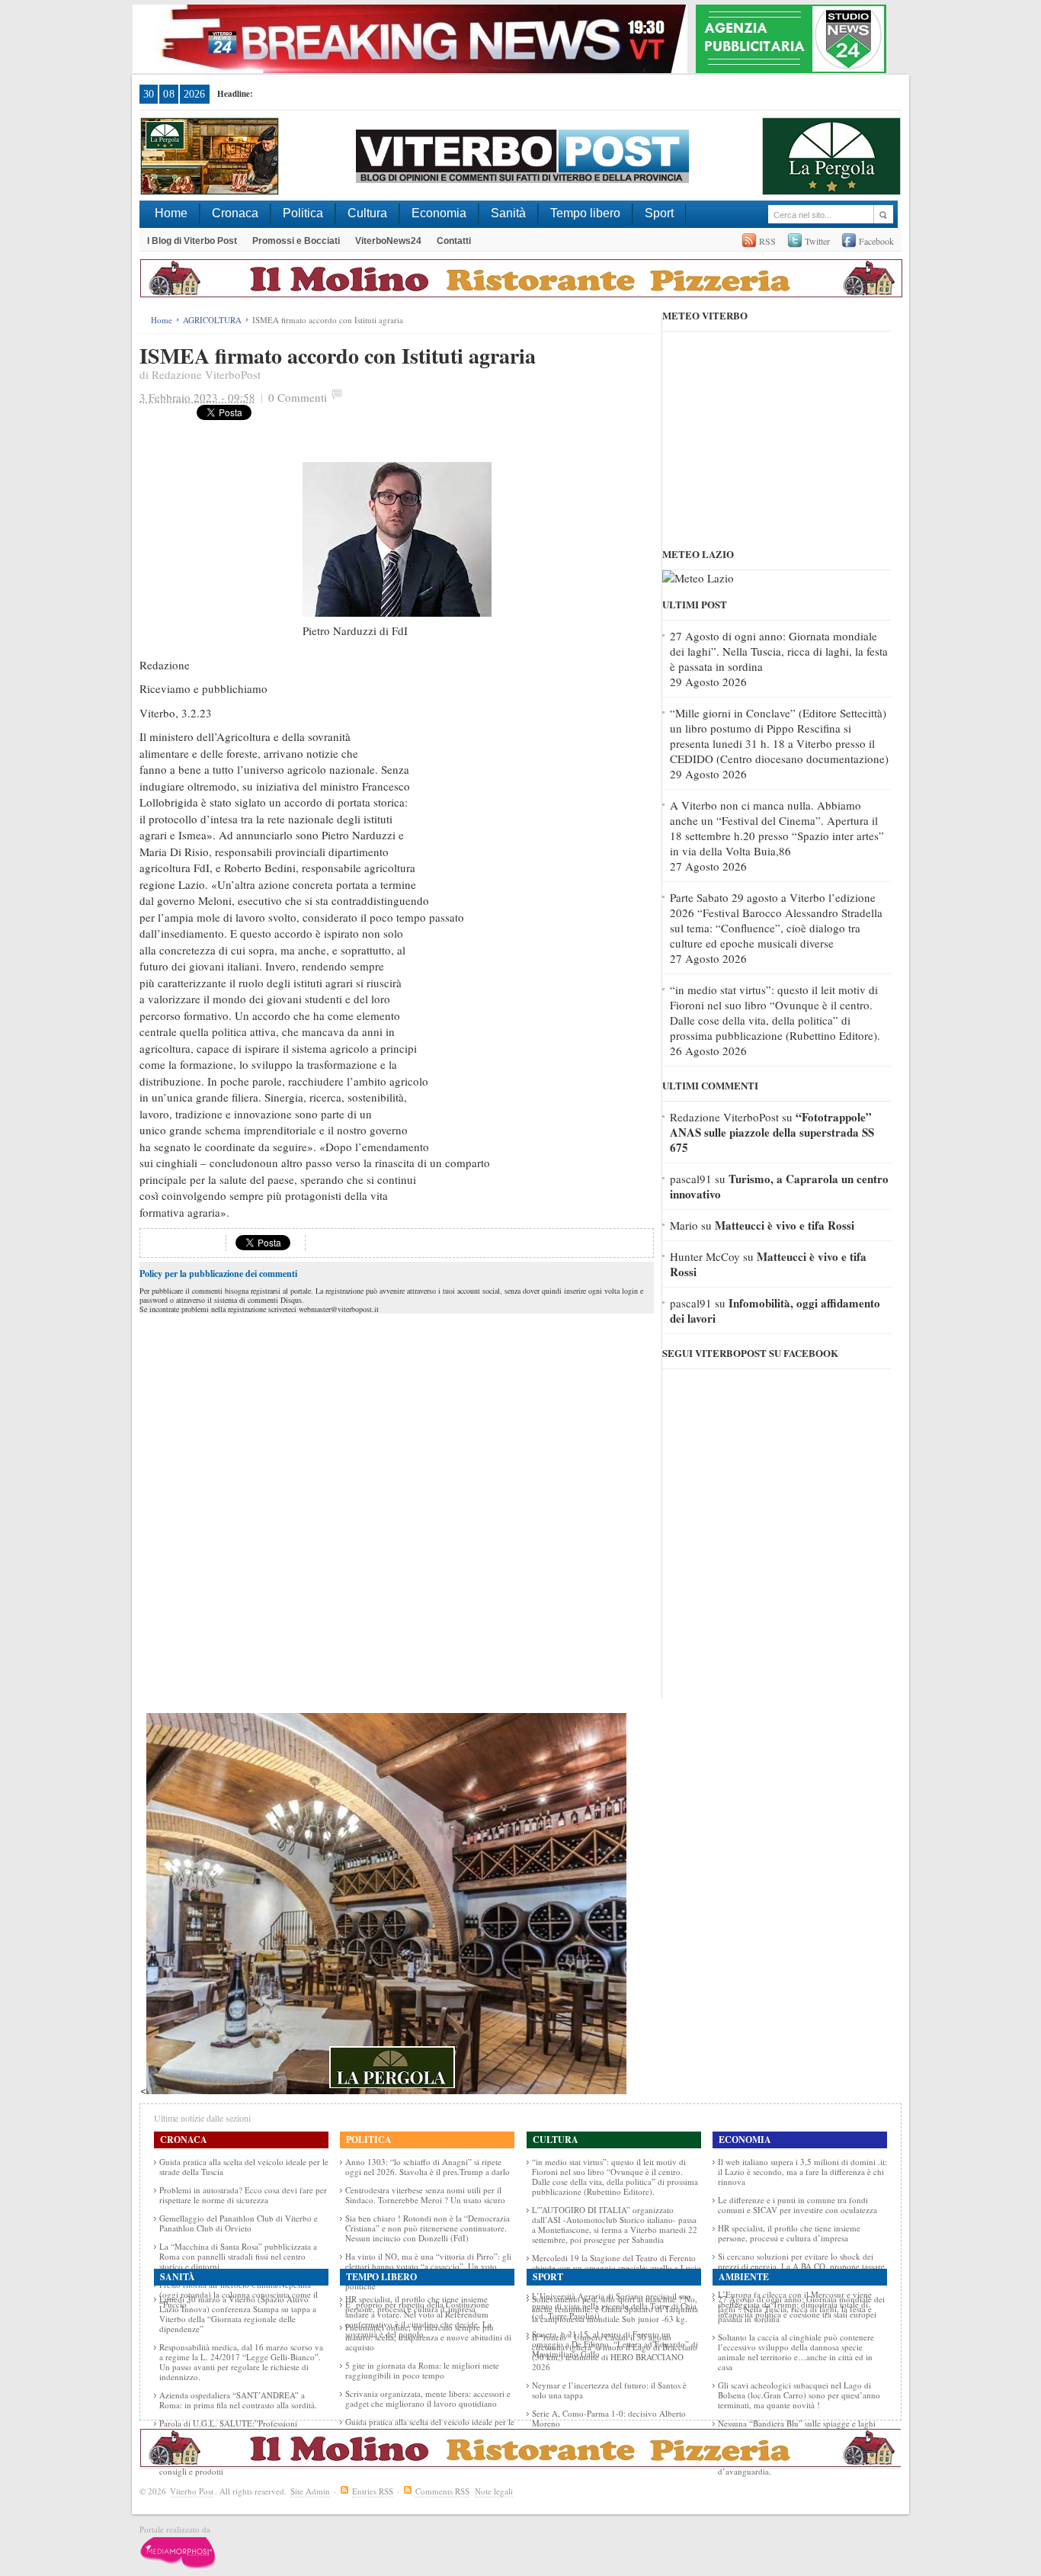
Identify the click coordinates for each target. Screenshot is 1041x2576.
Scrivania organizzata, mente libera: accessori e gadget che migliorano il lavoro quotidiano (428, 2398)
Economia (439, 213)
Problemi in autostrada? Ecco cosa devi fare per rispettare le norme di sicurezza (243, 2195)
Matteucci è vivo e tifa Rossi (785, 1225)
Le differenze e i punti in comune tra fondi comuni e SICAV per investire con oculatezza (798, 2205)
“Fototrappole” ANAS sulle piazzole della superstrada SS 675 (772, 1132)
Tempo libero (585, 213)
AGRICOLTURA (212, 320)
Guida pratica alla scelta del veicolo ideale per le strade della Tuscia (244, 2167)
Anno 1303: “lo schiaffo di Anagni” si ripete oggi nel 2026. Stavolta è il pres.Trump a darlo (428, 2167)
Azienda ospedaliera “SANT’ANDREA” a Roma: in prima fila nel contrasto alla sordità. (238, 2400)
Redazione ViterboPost (206, 374)
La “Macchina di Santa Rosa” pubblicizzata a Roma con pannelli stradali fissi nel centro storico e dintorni (238, 2256)
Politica (303, 213)
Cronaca (235, 213)
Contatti (454, 241)
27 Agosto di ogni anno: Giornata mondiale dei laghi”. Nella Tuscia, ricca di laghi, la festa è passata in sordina (779, 651)
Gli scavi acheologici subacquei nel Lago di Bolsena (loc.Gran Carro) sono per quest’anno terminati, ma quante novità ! (799, 2395)
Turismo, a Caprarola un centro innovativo (779, 1186)
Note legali (494, 2491)
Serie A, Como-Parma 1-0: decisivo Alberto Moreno (609, 2418)
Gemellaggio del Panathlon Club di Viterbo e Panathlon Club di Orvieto (239, 2223)
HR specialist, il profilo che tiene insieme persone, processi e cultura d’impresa (789, 2233)
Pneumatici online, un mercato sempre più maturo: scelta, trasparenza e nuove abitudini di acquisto (428, 2337)
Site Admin (310, 2491)
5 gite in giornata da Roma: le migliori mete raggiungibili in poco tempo (422, 2370)
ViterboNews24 (388, 241)
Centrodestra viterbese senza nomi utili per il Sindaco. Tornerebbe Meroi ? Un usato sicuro (425, 2195)
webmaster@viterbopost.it (339, 1309)
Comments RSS (442, 2491)
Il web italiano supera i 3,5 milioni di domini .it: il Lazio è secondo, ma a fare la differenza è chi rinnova (802, 2172)
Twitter (817, 241)
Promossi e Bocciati (296, 241)
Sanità (508, 213)
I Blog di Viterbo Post (192, 241)
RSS (767, 241)
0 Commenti (298, 397)
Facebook (876, 241)
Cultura (367, 213)
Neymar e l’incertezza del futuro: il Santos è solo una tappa (609, 2390)
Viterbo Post (192, 2491)
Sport (659, 213)
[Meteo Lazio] (698, 578)
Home (171, 213)
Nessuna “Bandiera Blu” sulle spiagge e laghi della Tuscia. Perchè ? (797, 2428)
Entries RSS (373, 2491)
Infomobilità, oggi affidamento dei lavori (775, 1310)
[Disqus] (397, 1508)
